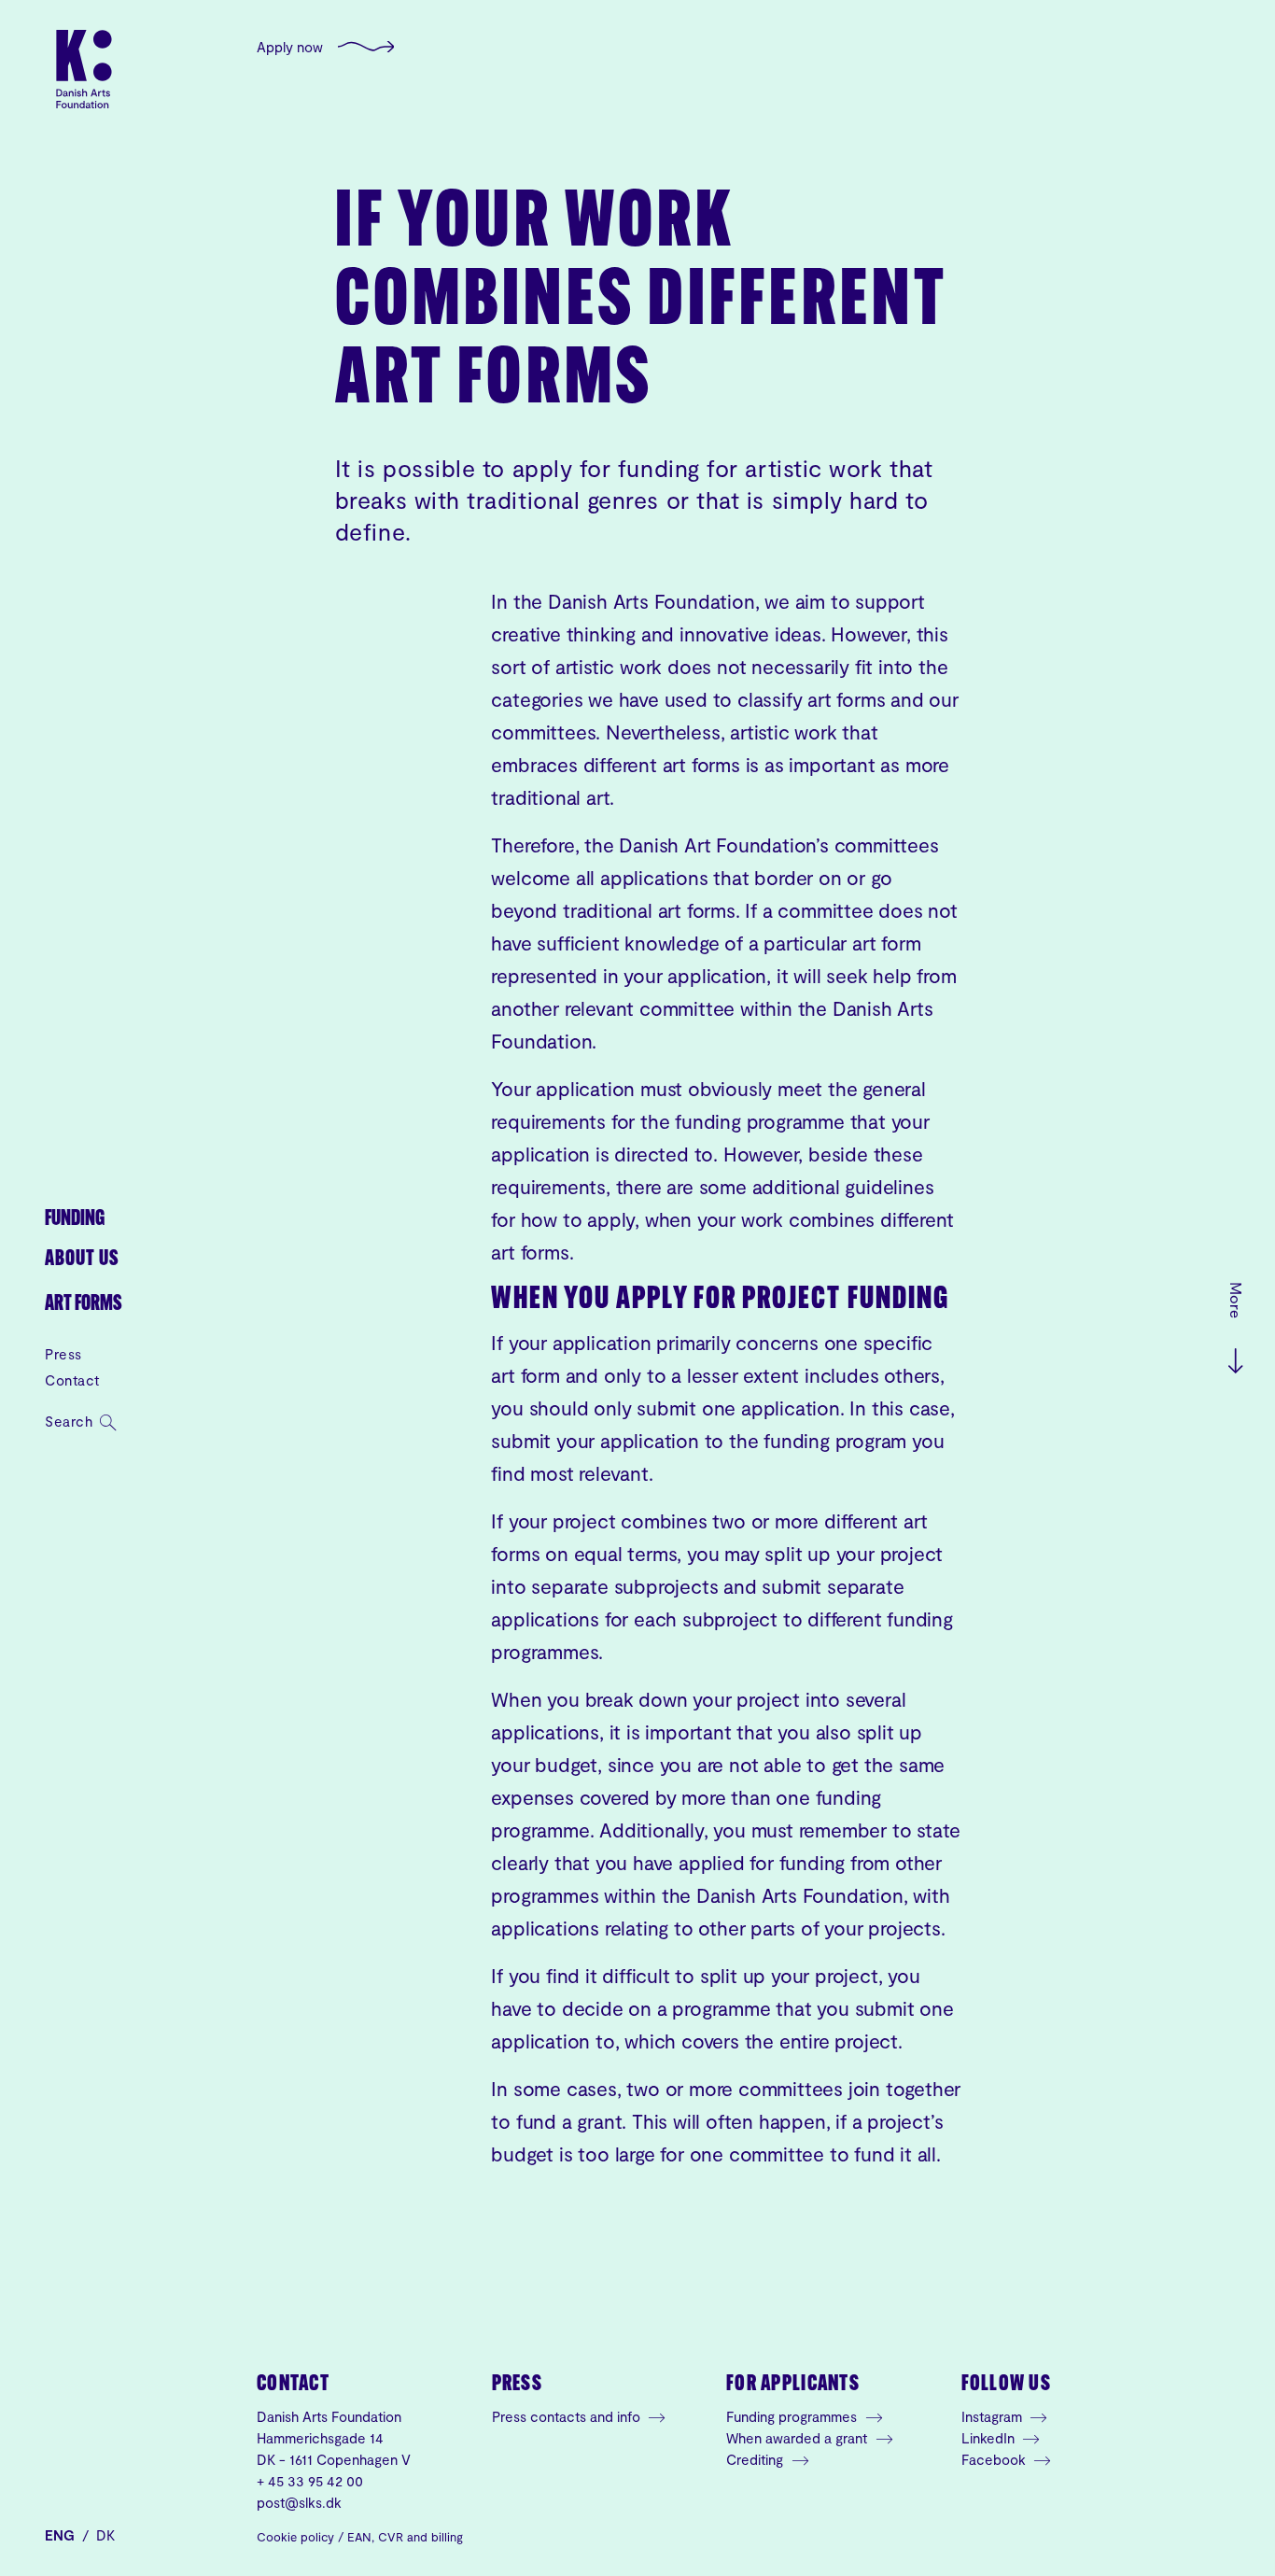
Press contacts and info (568, 2416)
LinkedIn (990, 2438)
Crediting (757, 2459)
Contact (72, 1380)
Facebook (995, 2459)
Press (63, 1354)
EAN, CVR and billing (405, 2537)
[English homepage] (84, 69)
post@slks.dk (299, 2502)
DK (105, 2535)
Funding (75, 1220)
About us (82, 1260)
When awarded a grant (799, 2438)
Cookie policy (295, 2537)
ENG (62, 2535)
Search (71, 1421)
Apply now (290, 47)
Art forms (83, 1305)
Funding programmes (793, 2416)
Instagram (994, 2416)
